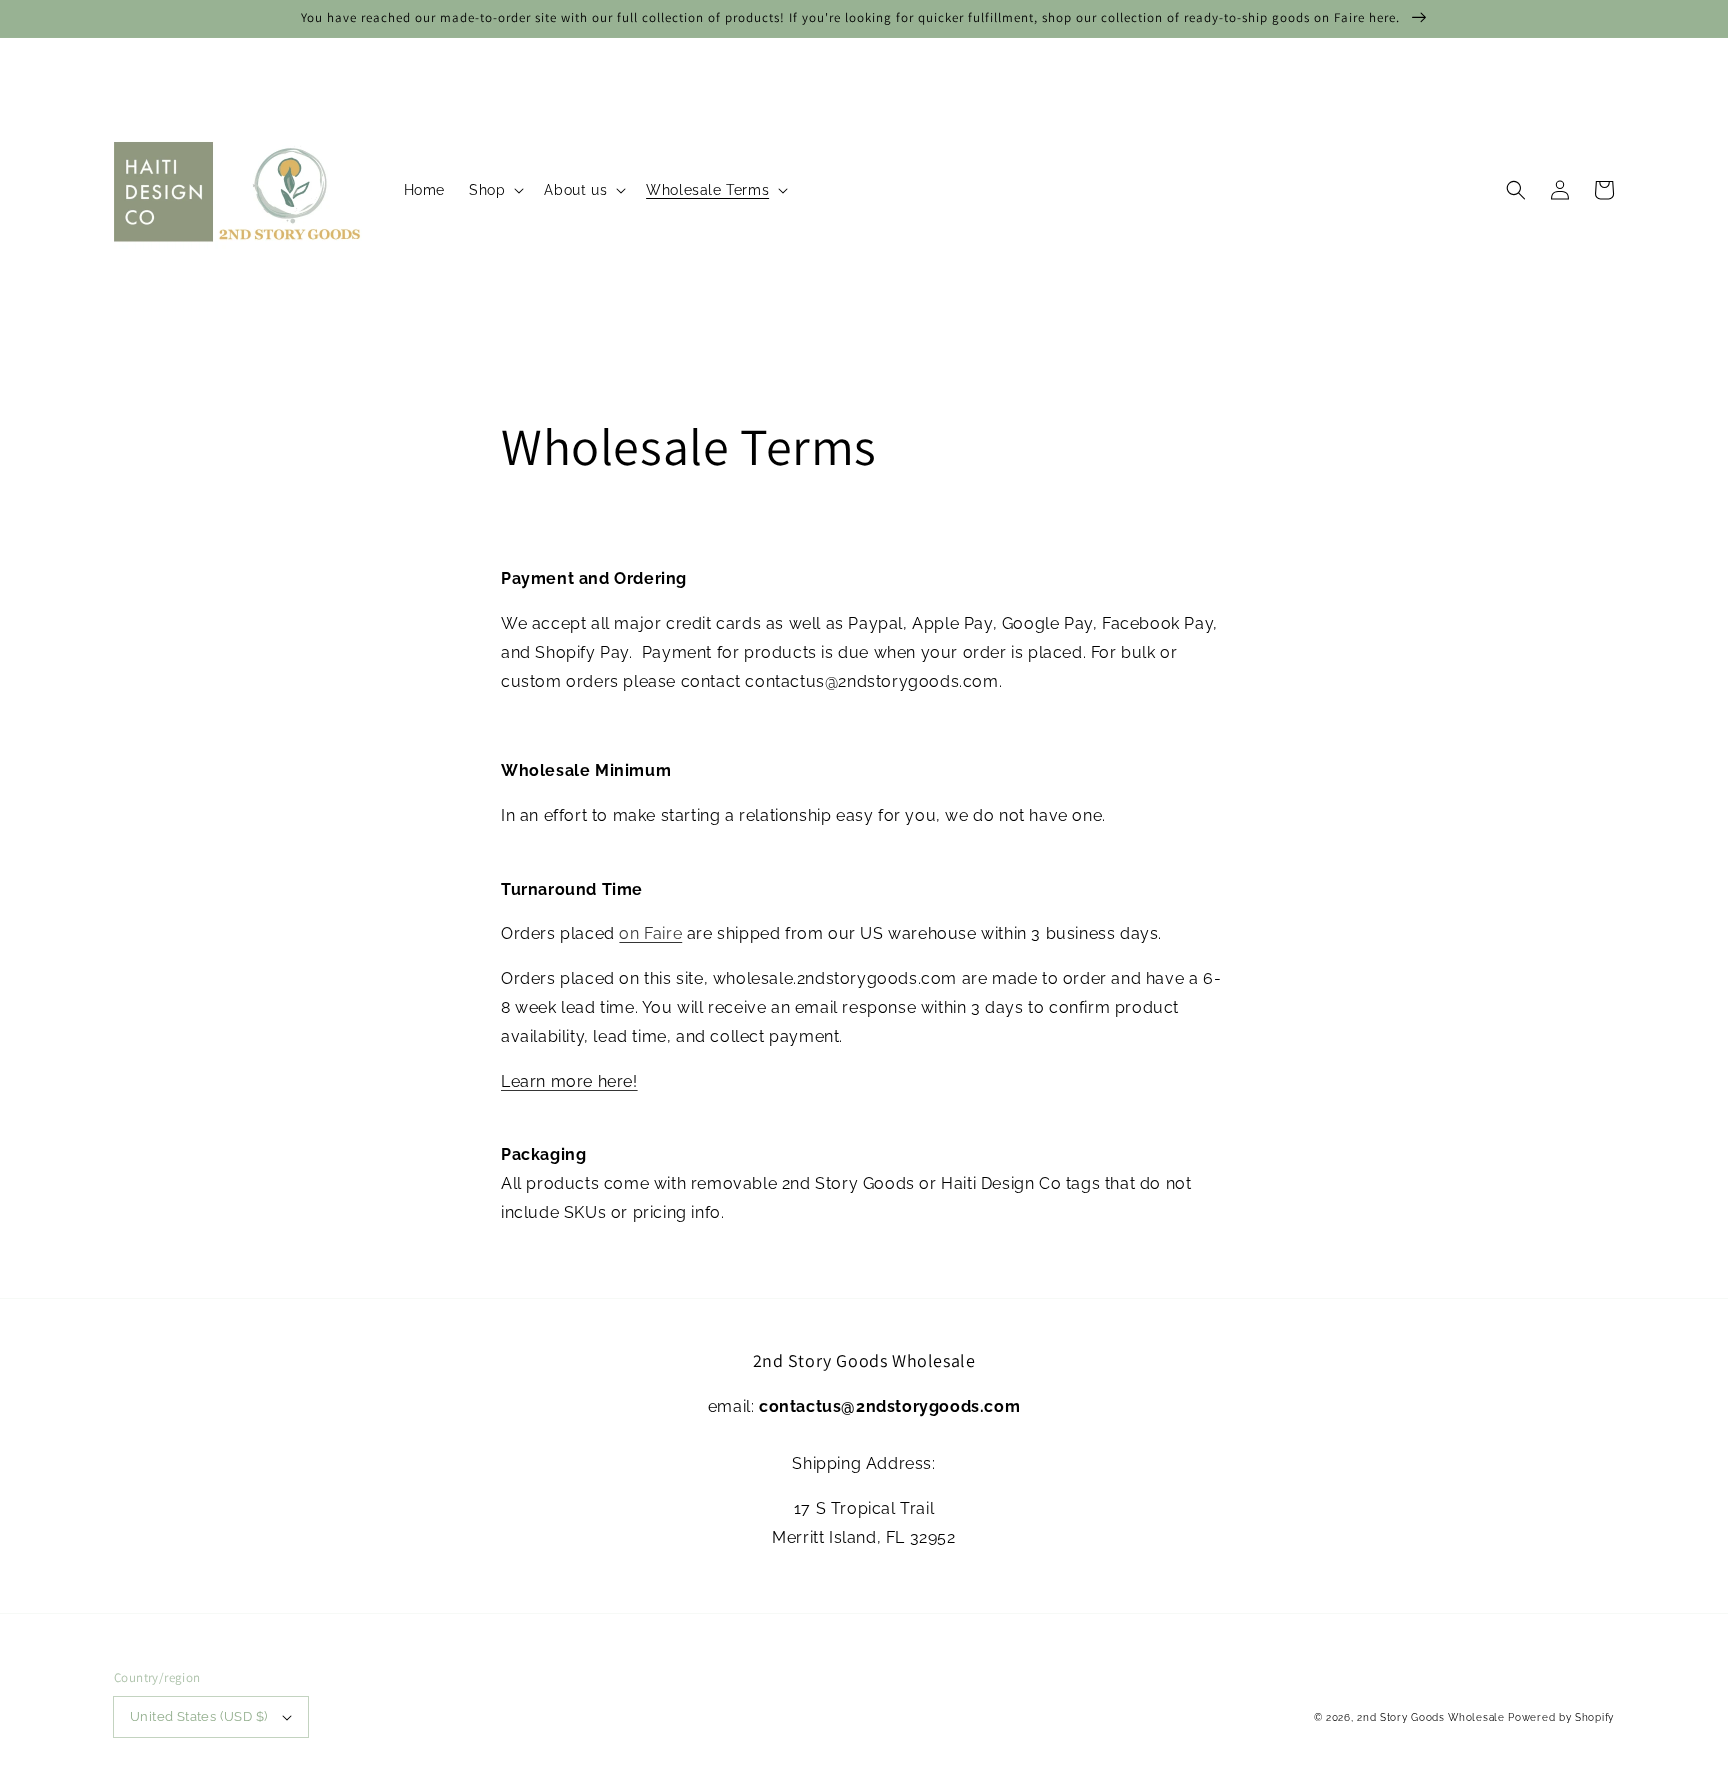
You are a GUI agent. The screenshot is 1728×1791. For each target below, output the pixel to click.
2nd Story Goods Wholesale (1431, 1717)
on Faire (650, 933)
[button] (1516, 190)
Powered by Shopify (1561, 1717)
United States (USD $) (198, 1716)
